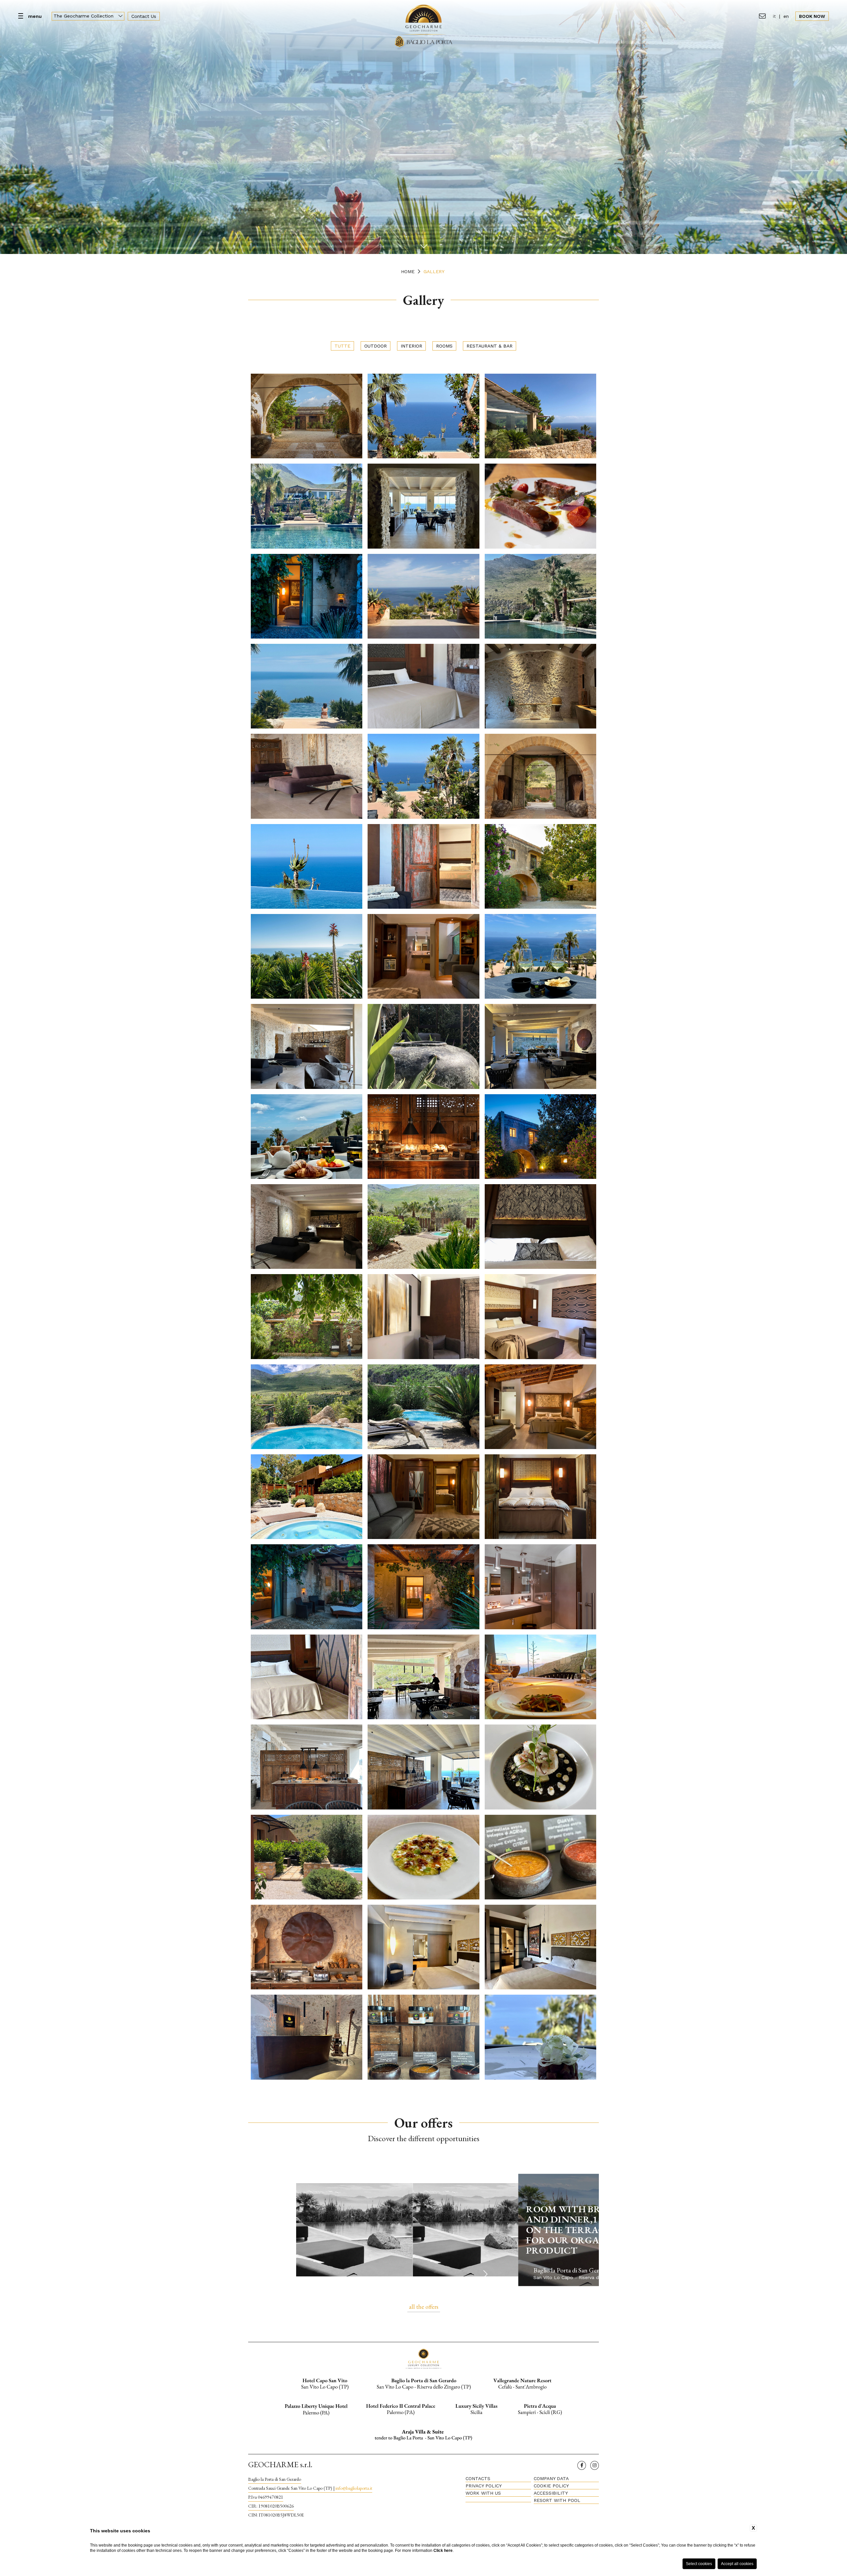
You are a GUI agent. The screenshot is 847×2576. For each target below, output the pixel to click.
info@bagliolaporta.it (354, 2488)
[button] (485, 2274)
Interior (411, 346)
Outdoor (376, 346)
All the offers (424, 2307)
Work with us (483, 2493)
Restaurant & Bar (490, 346)
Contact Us (144, 16)
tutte (342, 346)
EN (786, 16)
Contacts (478, 2478)
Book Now (812, 16)
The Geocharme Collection (84, 16)
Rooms (444, 346)
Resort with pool (557, 2500)
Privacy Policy (484, 2486)
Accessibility (551, 2493)
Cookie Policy (551, 2486)
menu (35, 16)
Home (408, 271)
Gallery (434, 271)
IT (774, 16)
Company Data (551, 2478)
